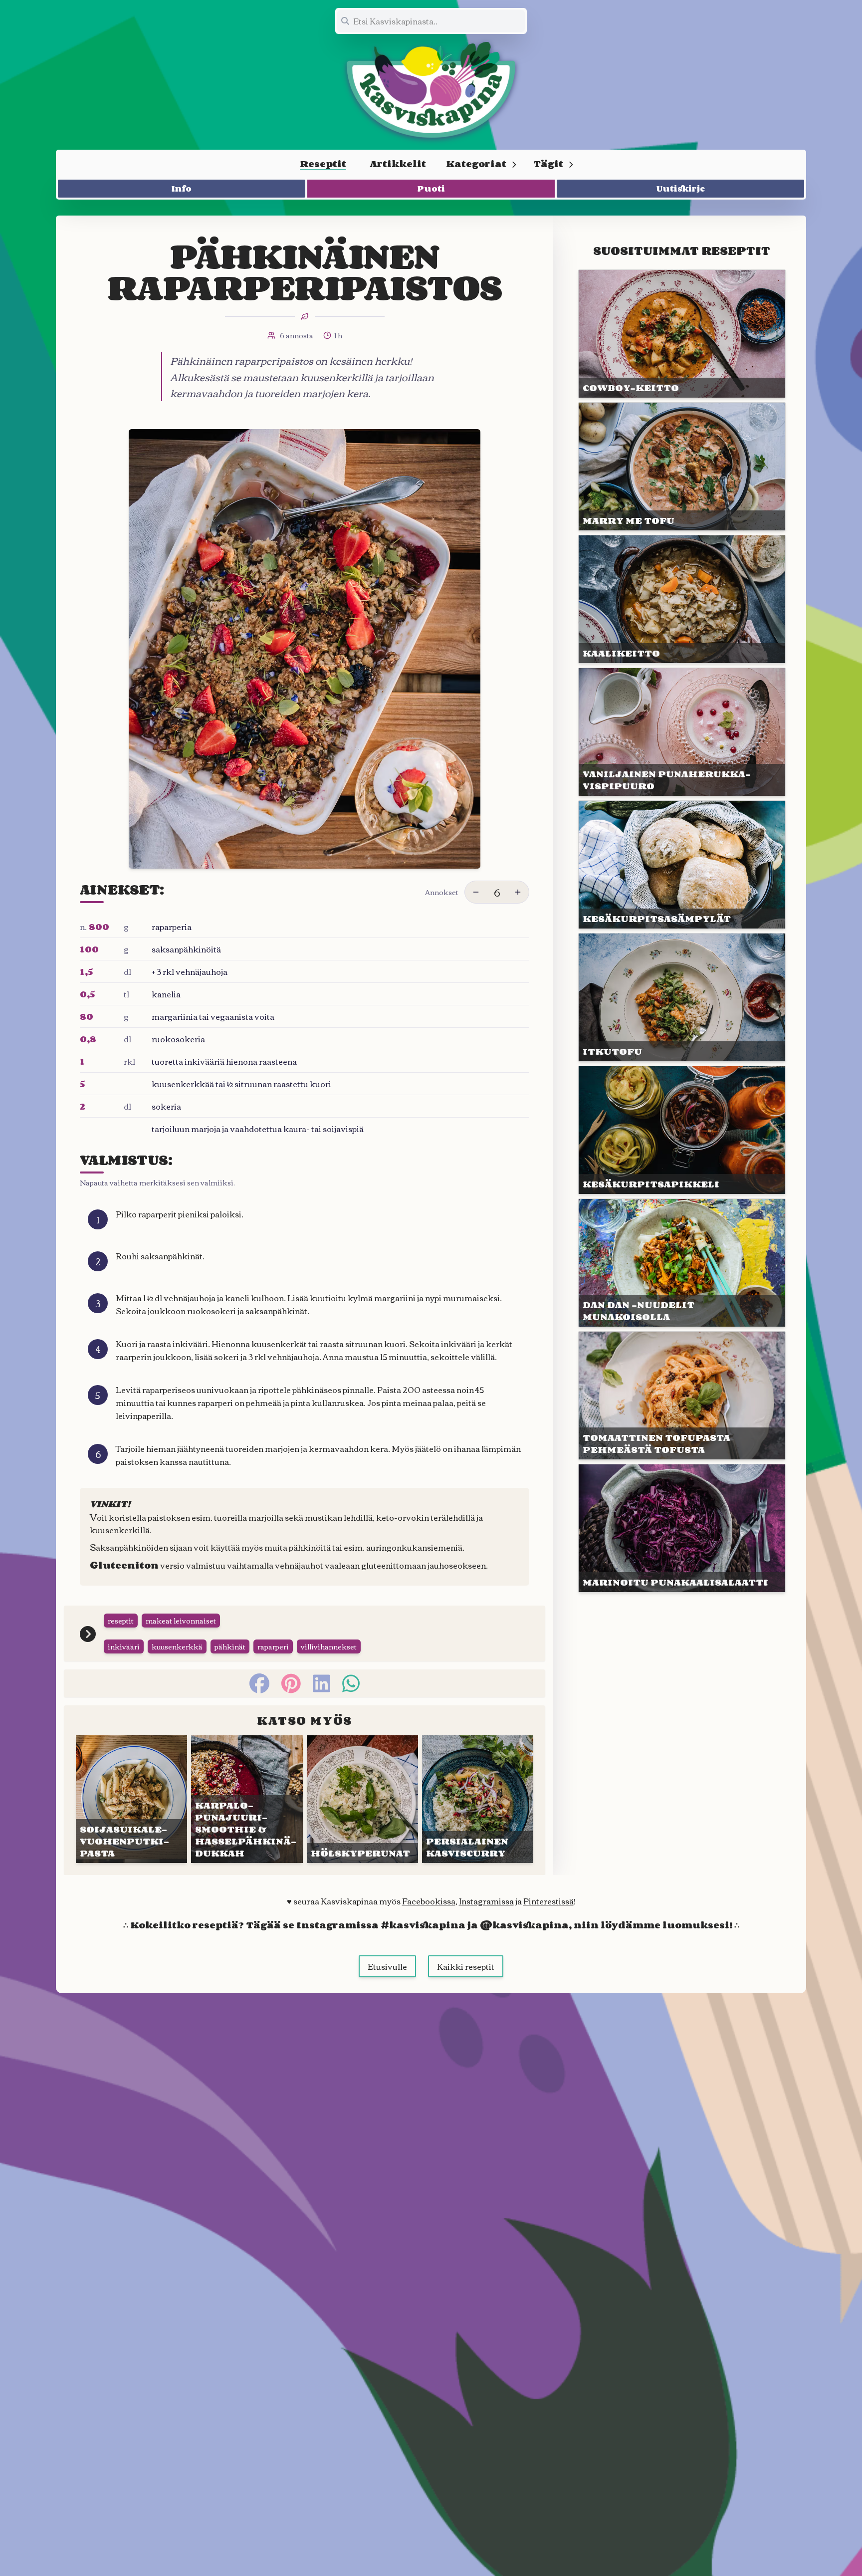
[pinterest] (291, 1683)
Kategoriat (476, 164)
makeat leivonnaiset (181, 1621)
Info (182, 189)
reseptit (121, 1621)
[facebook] (259, 1683)
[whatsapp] (351, 1683)
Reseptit (323, 164)
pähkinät (230, 1646)
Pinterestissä (548, 1901)
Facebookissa (429, 1901)
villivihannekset (329, 1646)
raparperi (273, 1646)
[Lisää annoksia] (518, 892)
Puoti (431, 189)
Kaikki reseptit (466, 1966)
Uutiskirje (681, 189)
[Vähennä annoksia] (476, 892)
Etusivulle (387, 1966)
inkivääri (124, 1646)
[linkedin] (322, 1683)
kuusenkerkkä (177, 1646)
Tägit (548, 164)
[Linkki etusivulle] (431, 90)
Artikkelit (398, 164)
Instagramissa (486, 1901)
